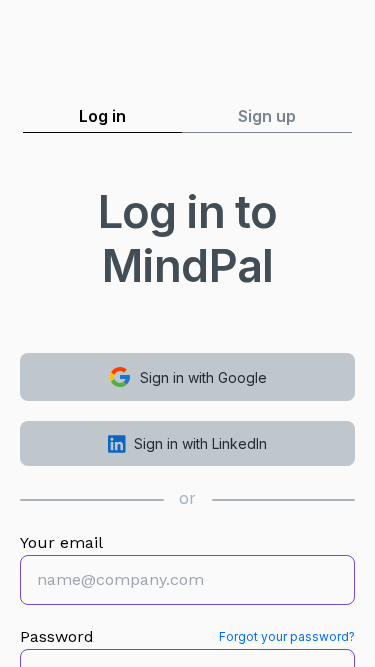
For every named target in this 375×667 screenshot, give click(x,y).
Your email (61, 542)
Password (57, 636)
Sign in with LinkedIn (200, 443)
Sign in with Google (203, 377)
